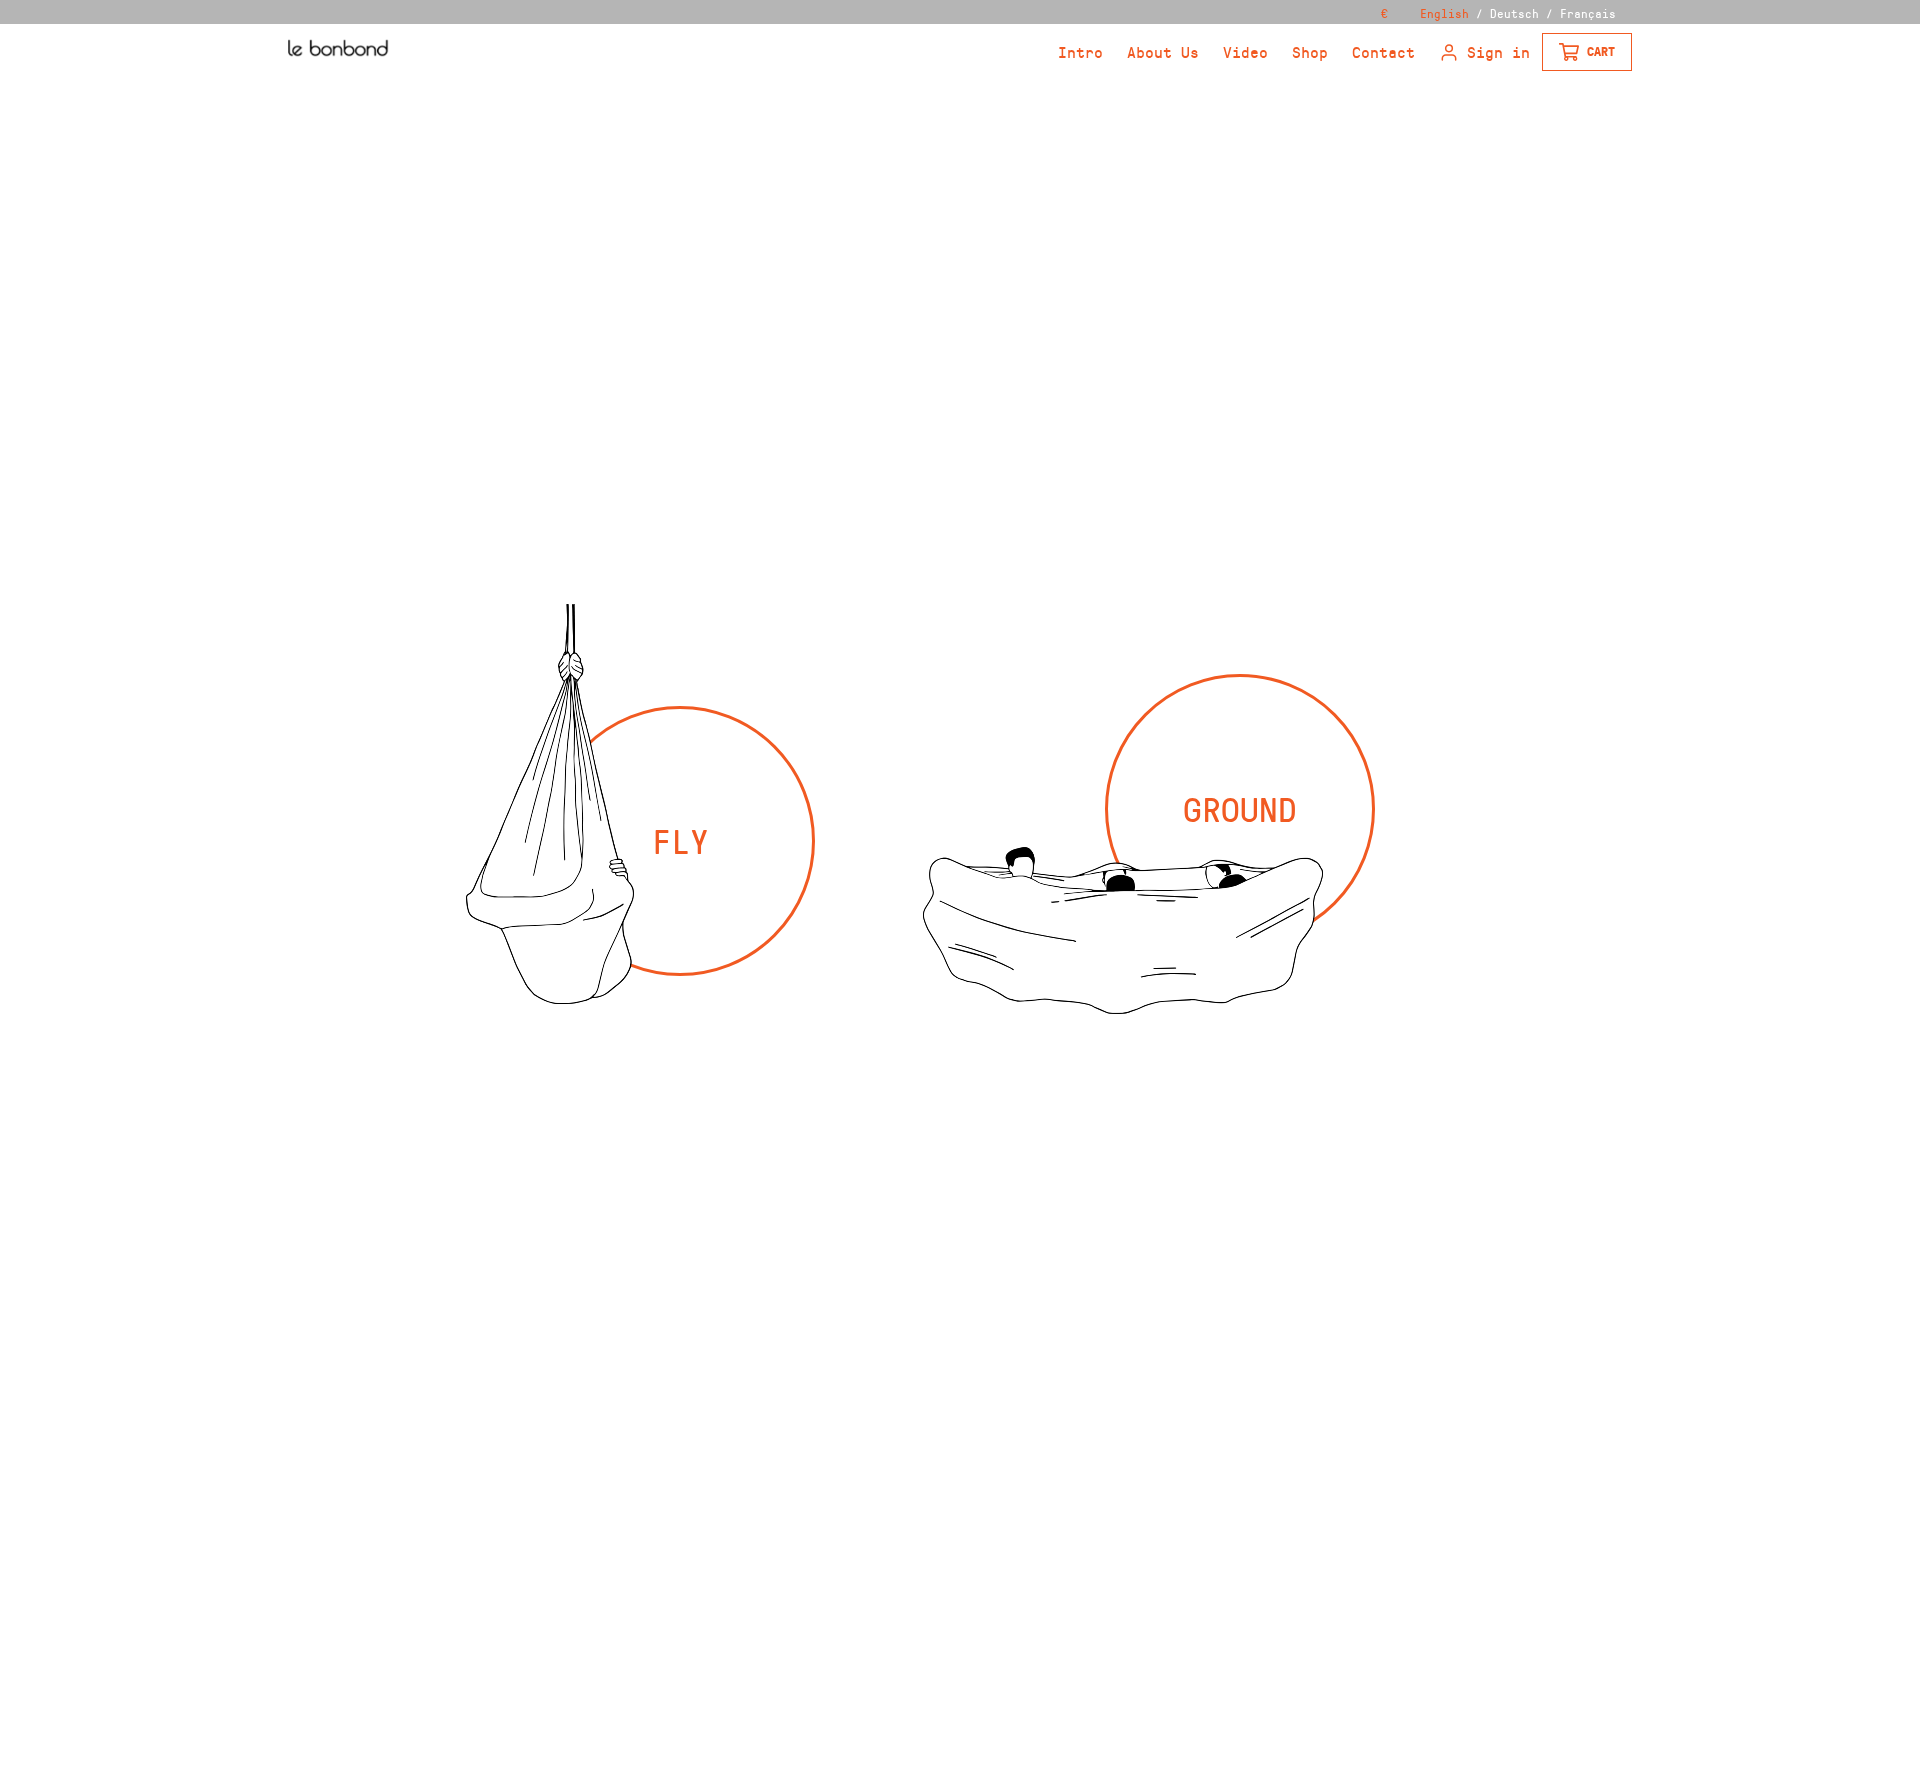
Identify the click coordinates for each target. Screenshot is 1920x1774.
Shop (1310, 51)
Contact (1383, 51)
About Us (1163, 51)
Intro (1080, 51)
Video (1245, 51)
